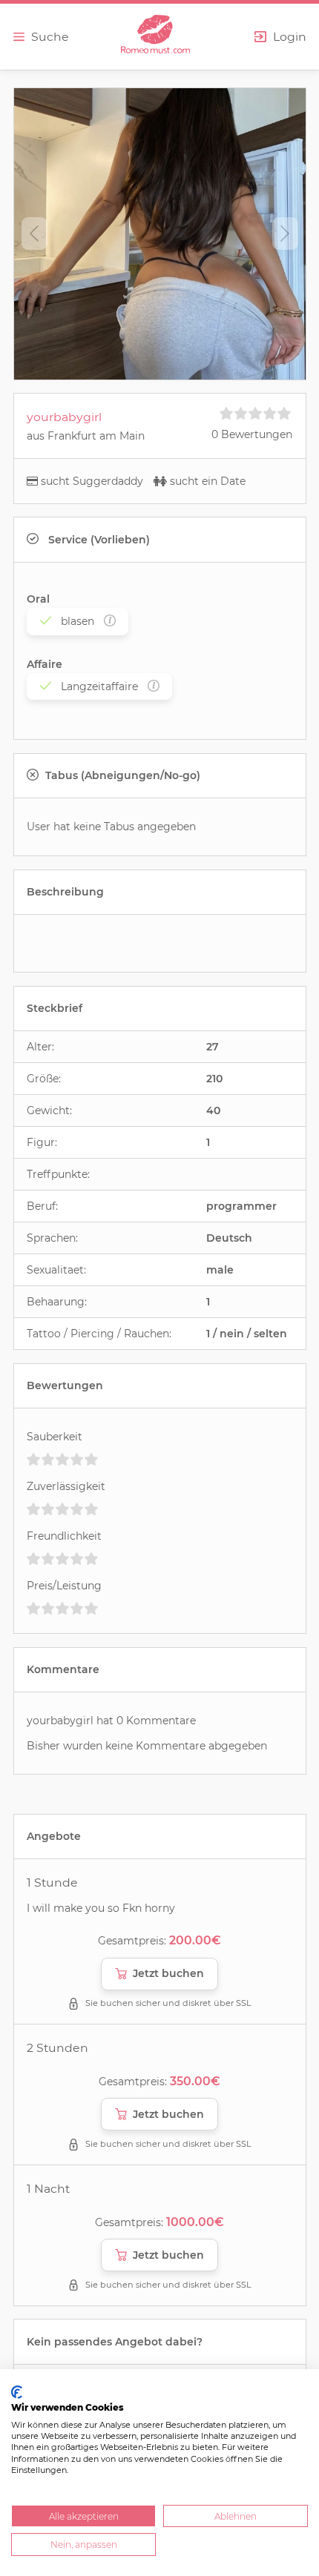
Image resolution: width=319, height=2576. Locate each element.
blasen (78, 621)
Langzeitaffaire (99, 686)
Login (290, 37)
